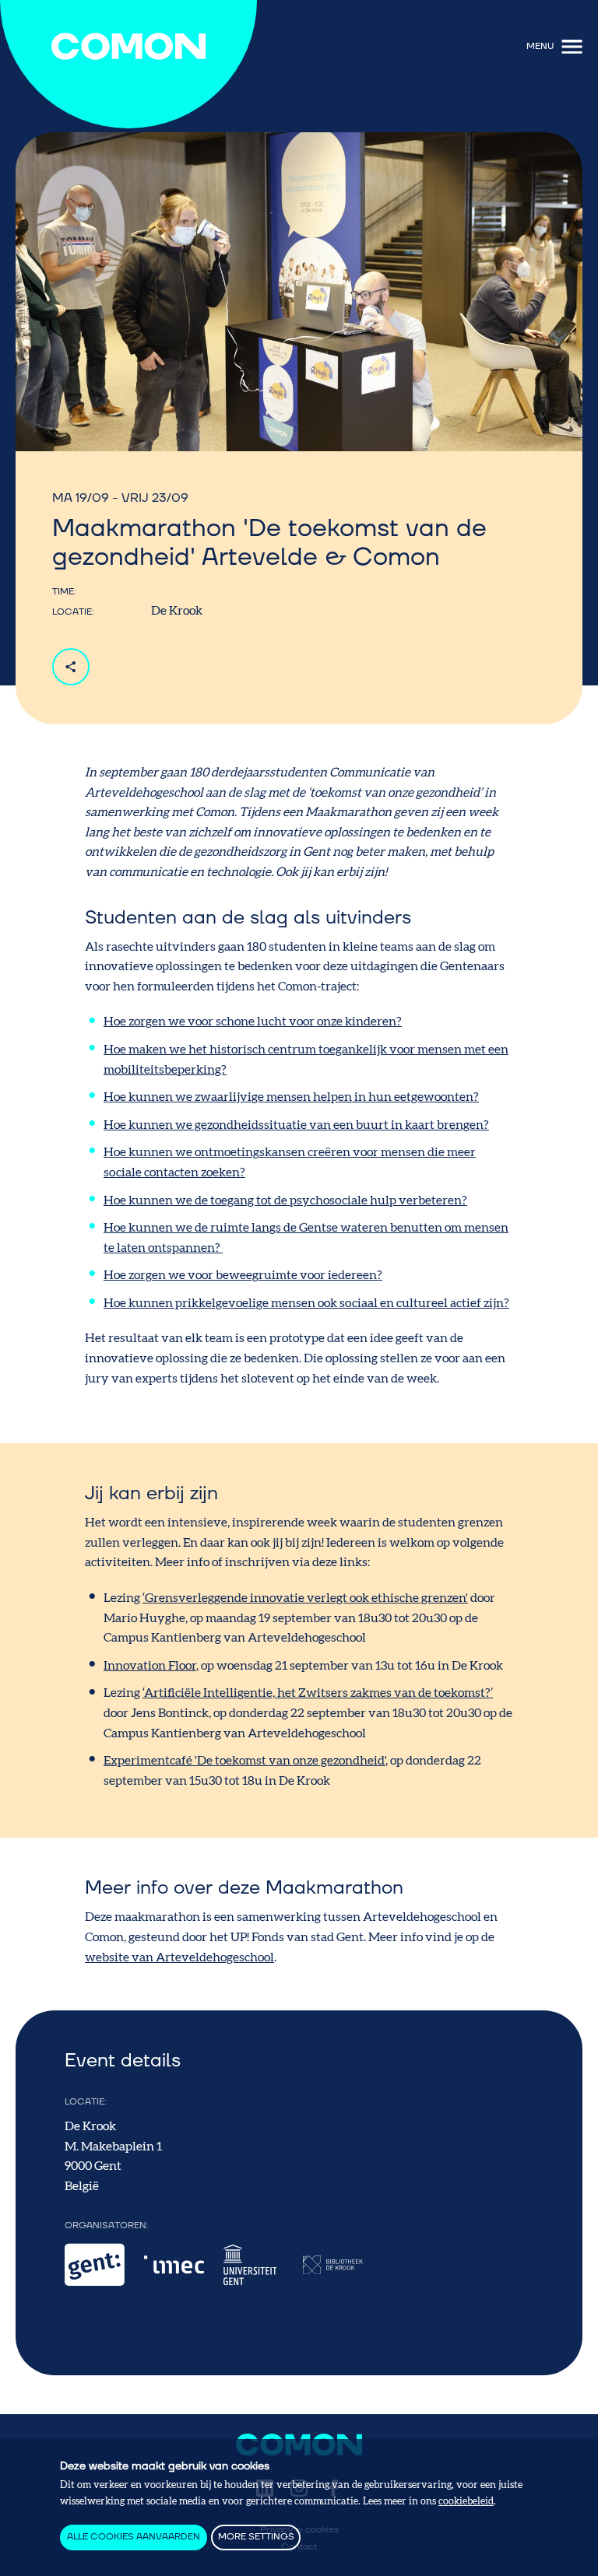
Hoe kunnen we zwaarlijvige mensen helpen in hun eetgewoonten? (291, 1097)
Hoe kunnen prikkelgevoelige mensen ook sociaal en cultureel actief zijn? (306, 1303)
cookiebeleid (466, 2501)
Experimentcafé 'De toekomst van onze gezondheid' (244, 1761)
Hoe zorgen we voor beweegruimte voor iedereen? (243, 1275)
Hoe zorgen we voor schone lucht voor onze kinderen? (253, 1022)
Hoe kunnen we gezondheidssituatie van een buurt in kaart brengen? (296, 1125)
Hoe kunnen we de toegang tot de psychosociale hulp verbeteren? (285, 1200)
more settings (256, 2537)
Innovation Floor (150, 1666)
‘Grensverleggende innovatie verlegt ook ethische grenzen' (305, 1598)
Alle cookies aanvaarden (134, 2537)
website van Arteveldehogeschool (179, 1957)
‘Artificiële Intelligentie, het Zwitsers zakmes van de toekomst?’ (318, 1693)
